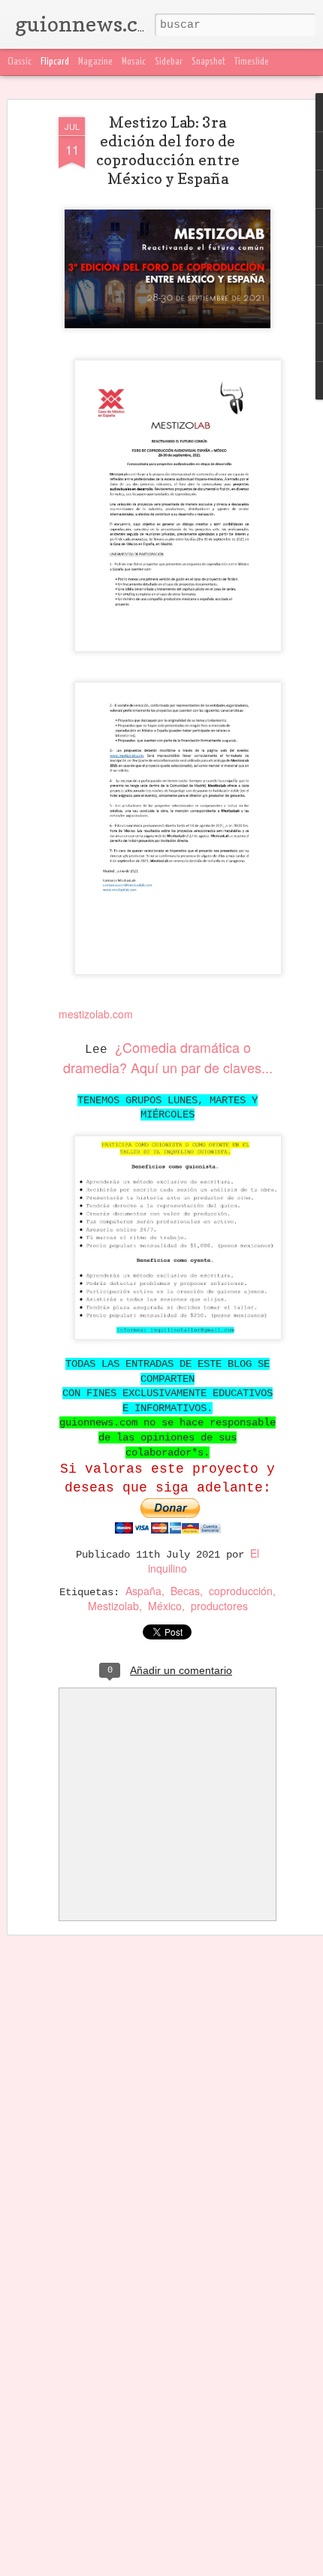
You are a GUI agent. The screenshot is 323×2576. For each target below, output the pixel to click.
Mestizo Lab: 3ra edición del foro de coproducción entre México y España (168, 151)
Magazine (95, 62)
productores (219, 1606)
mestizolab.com (96, 1014)
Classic (20, 62)
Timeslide (252, 62)
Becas (185, 1591)
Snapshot (208, 62)
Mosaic (134, 62)
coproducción (241, 1591)
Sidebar (169, 62)
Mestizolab (113, 1606)
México (165, 1606)
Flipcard (55, 62)
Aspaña (143, 1591)
